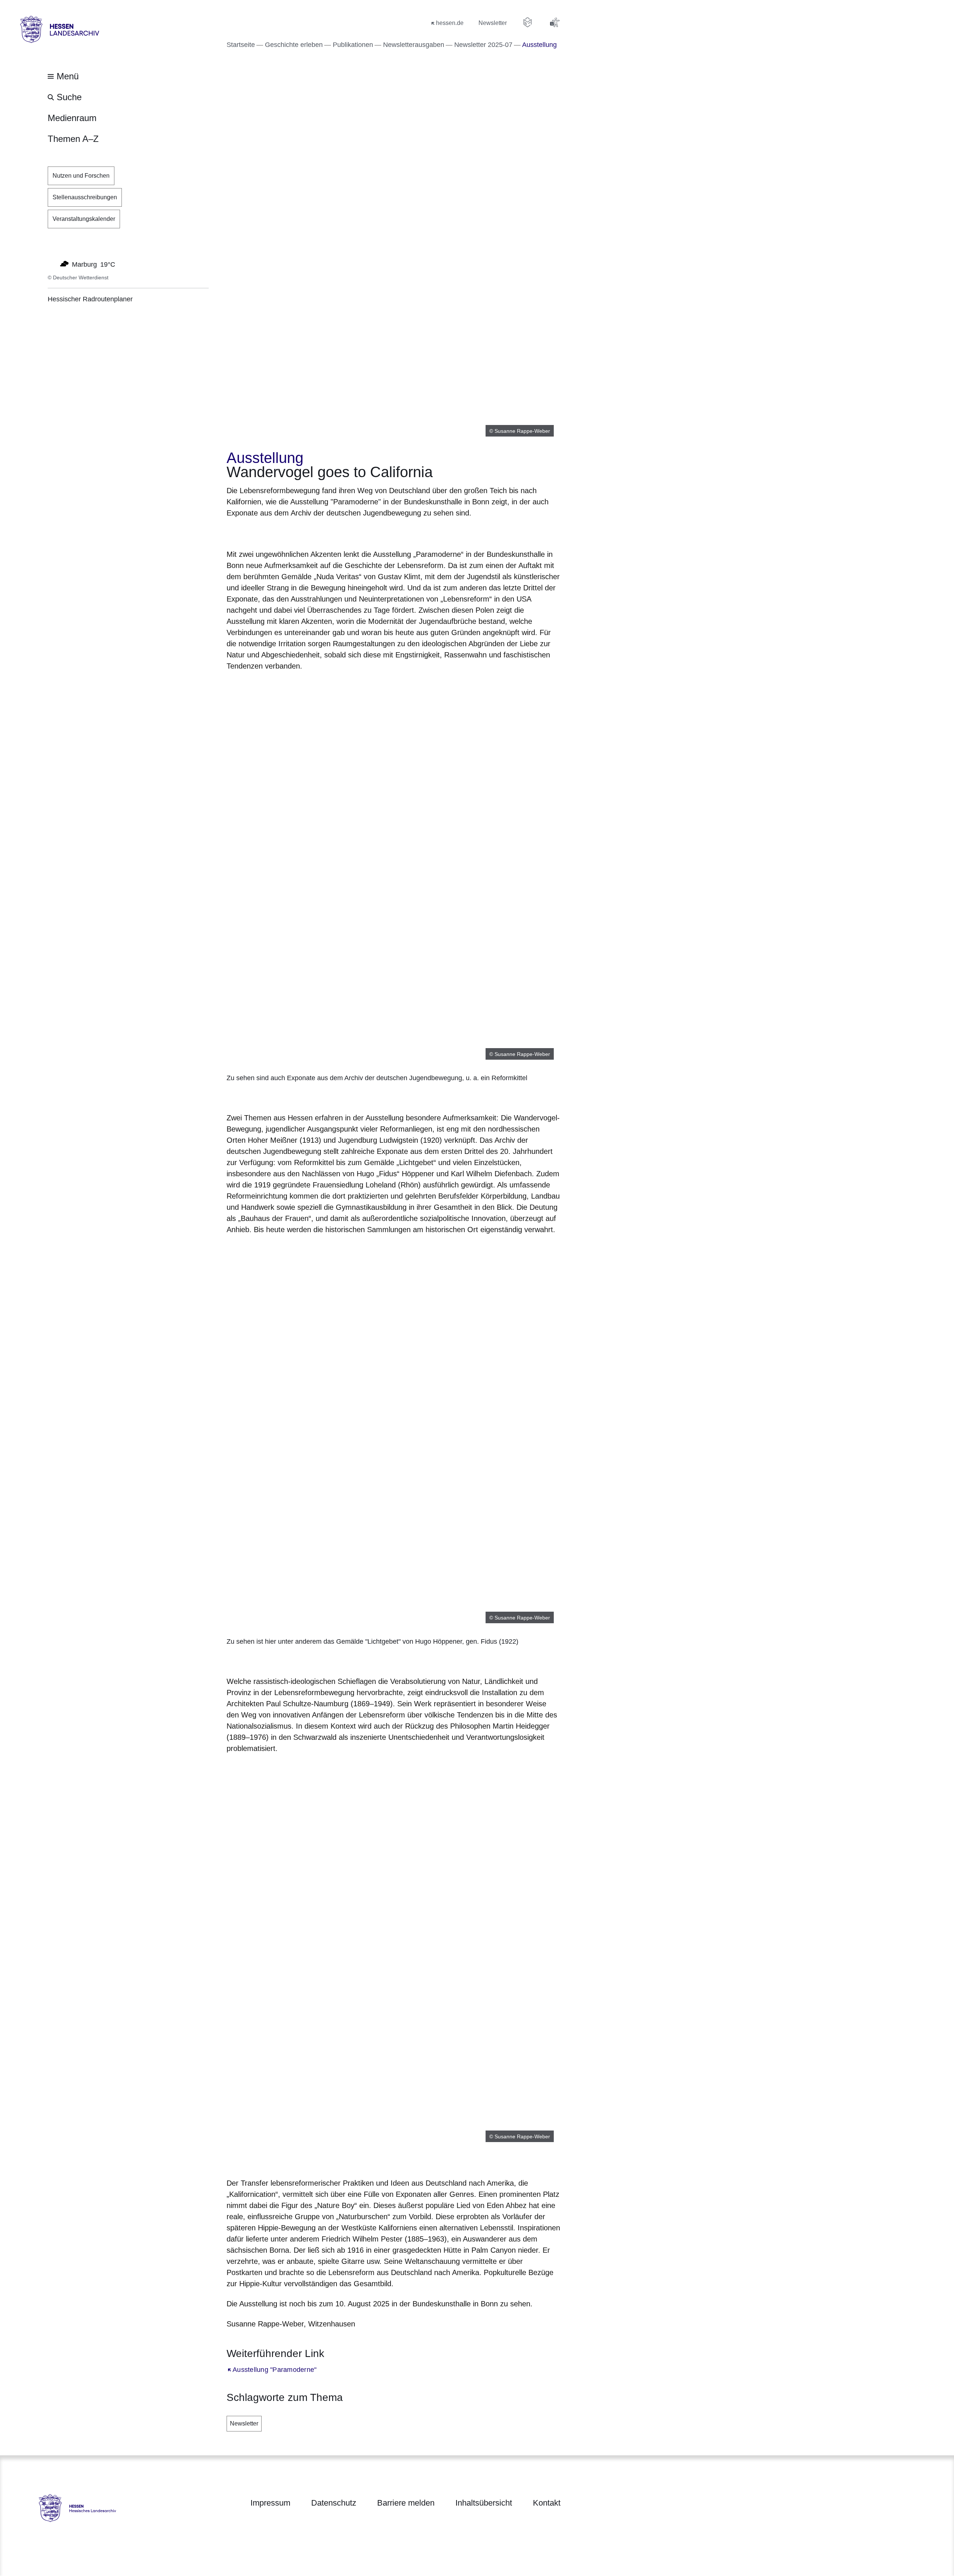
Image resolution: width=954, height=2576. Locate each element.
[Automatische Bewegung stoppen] (52, 264)
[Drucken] (290, 532)
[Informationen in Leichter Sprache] (528, 22)
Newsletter (244, 2423)
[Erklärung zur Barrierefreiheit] (555, 22)
